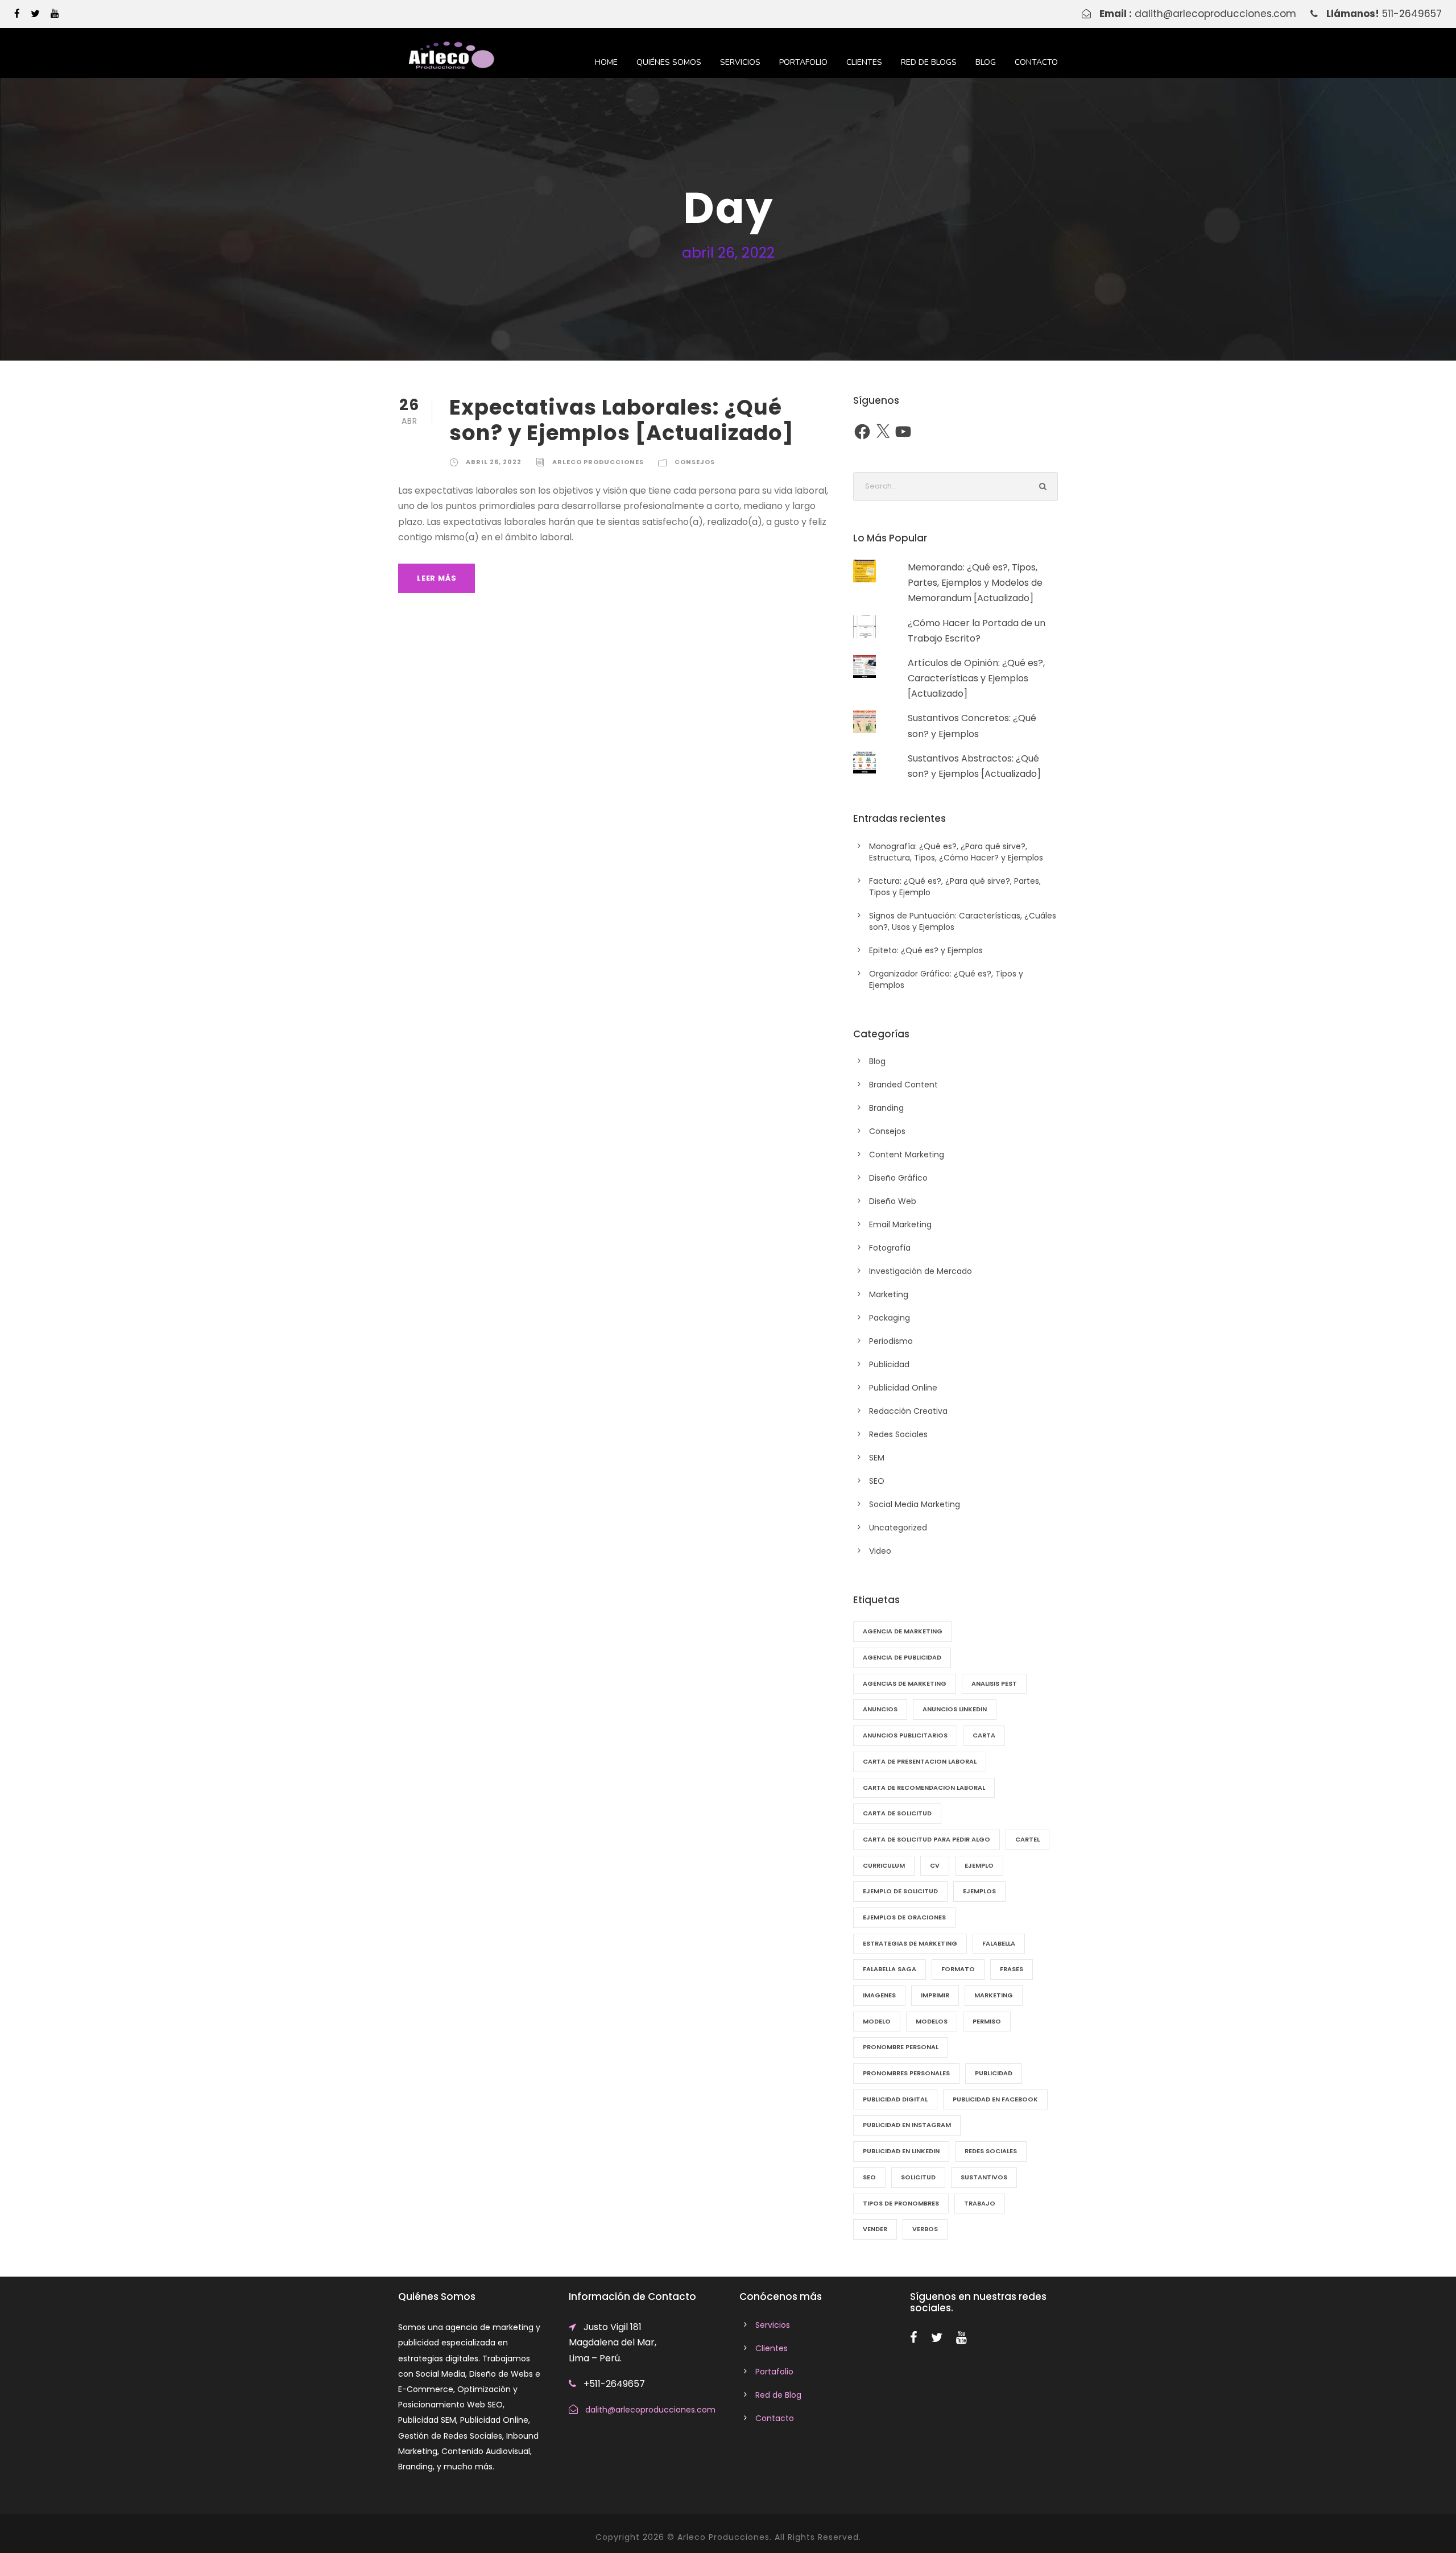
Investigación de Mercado (921, 1271)
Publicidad (889, 1364)
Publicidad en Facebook (995, 2099)
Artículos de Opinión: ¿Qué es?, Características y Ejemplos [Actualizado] (976, 678)
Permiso (987, 2021)
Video (880, 1551)
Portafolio (803, 62)
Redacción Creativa (908, 1411)
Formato (958, 1969)
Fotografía (890, 1248)
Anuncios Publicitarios (905, 1735)
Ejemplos (979, 1891)
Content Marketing (907, 1155)
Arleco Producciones (598, 462)
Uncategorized (898, 1528)
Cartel (1027, 1839)
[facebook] (17, 14)
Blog (986, 62)
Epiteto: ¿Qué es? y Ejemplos (926, 950)
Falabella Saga (890, 1969)
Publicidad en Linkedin (901, 2151)
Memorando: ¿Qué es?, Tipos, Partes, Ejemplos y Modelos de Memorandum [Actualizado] (975, 583)
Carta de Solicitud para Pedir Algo (926, 1839)
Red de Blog (778, 2395)
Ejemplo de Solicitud (900, 1891)
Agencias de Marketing (905, 1683)
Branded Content (903, 1085)
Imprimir (935, 1995)
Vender (875, 2229)
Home (606, 62)
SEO (877, 1481)
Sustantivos (984, 2177)
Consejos (695, 462)
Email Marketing (900, 1224)
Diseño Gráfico (898, 1178)
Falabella (999, 1943)
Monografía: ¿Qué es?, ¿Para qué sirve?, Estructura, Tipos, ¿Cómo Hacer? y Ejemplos (956, 852)
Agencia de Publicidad (902, 1657)
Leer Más (437, 578)
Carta (984, 1735)
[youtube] (55, 14)
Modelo (877, 2021)
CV (935, 1865)
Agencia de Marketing (903, 1631)
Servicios (740, 62)
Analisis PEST (994, 1683)
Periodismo (891, 1341)
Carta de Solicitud (897, 1813)
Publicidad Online (903, 1388)
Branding (886, 1108)
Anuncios (880, 1709)
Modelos (932, 2021)
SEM (877, 1458)
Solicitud (918, 2177)
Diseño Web (893, 1201)
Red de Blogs (929, 62)
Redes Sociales (898, 1434)
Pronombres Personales (906, 2073)
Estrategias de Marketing (910, 1943)
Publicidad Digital (895, 2099)
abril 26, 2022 (494, 462)
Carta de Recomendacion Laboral (924, 1787)
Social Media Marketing (915, 1504)
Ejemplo (979, 1865)
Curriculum (884, 1865)
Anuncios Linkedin (955, 1709)
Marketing (889, 1294)
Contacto (1036, 62)
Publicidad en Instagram (907, 2125)
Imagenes (879, 1995)
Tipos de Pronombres (901, 2203)
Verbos (925, 2229)
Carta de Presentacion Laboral (920, 1761)
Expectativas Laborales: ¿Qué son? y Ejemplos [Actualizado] (622, 420)
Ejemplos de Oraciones (904, 1917)
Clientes (864, 62)
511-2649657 (1412, 14)
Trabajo (980, 2203)
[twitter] (35, 14)
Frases (1012, 1969)
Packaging (890, 1318)
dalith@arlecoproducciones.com (1215, 14)
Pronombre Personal (901, 2047)
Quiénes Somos (669, 62)
